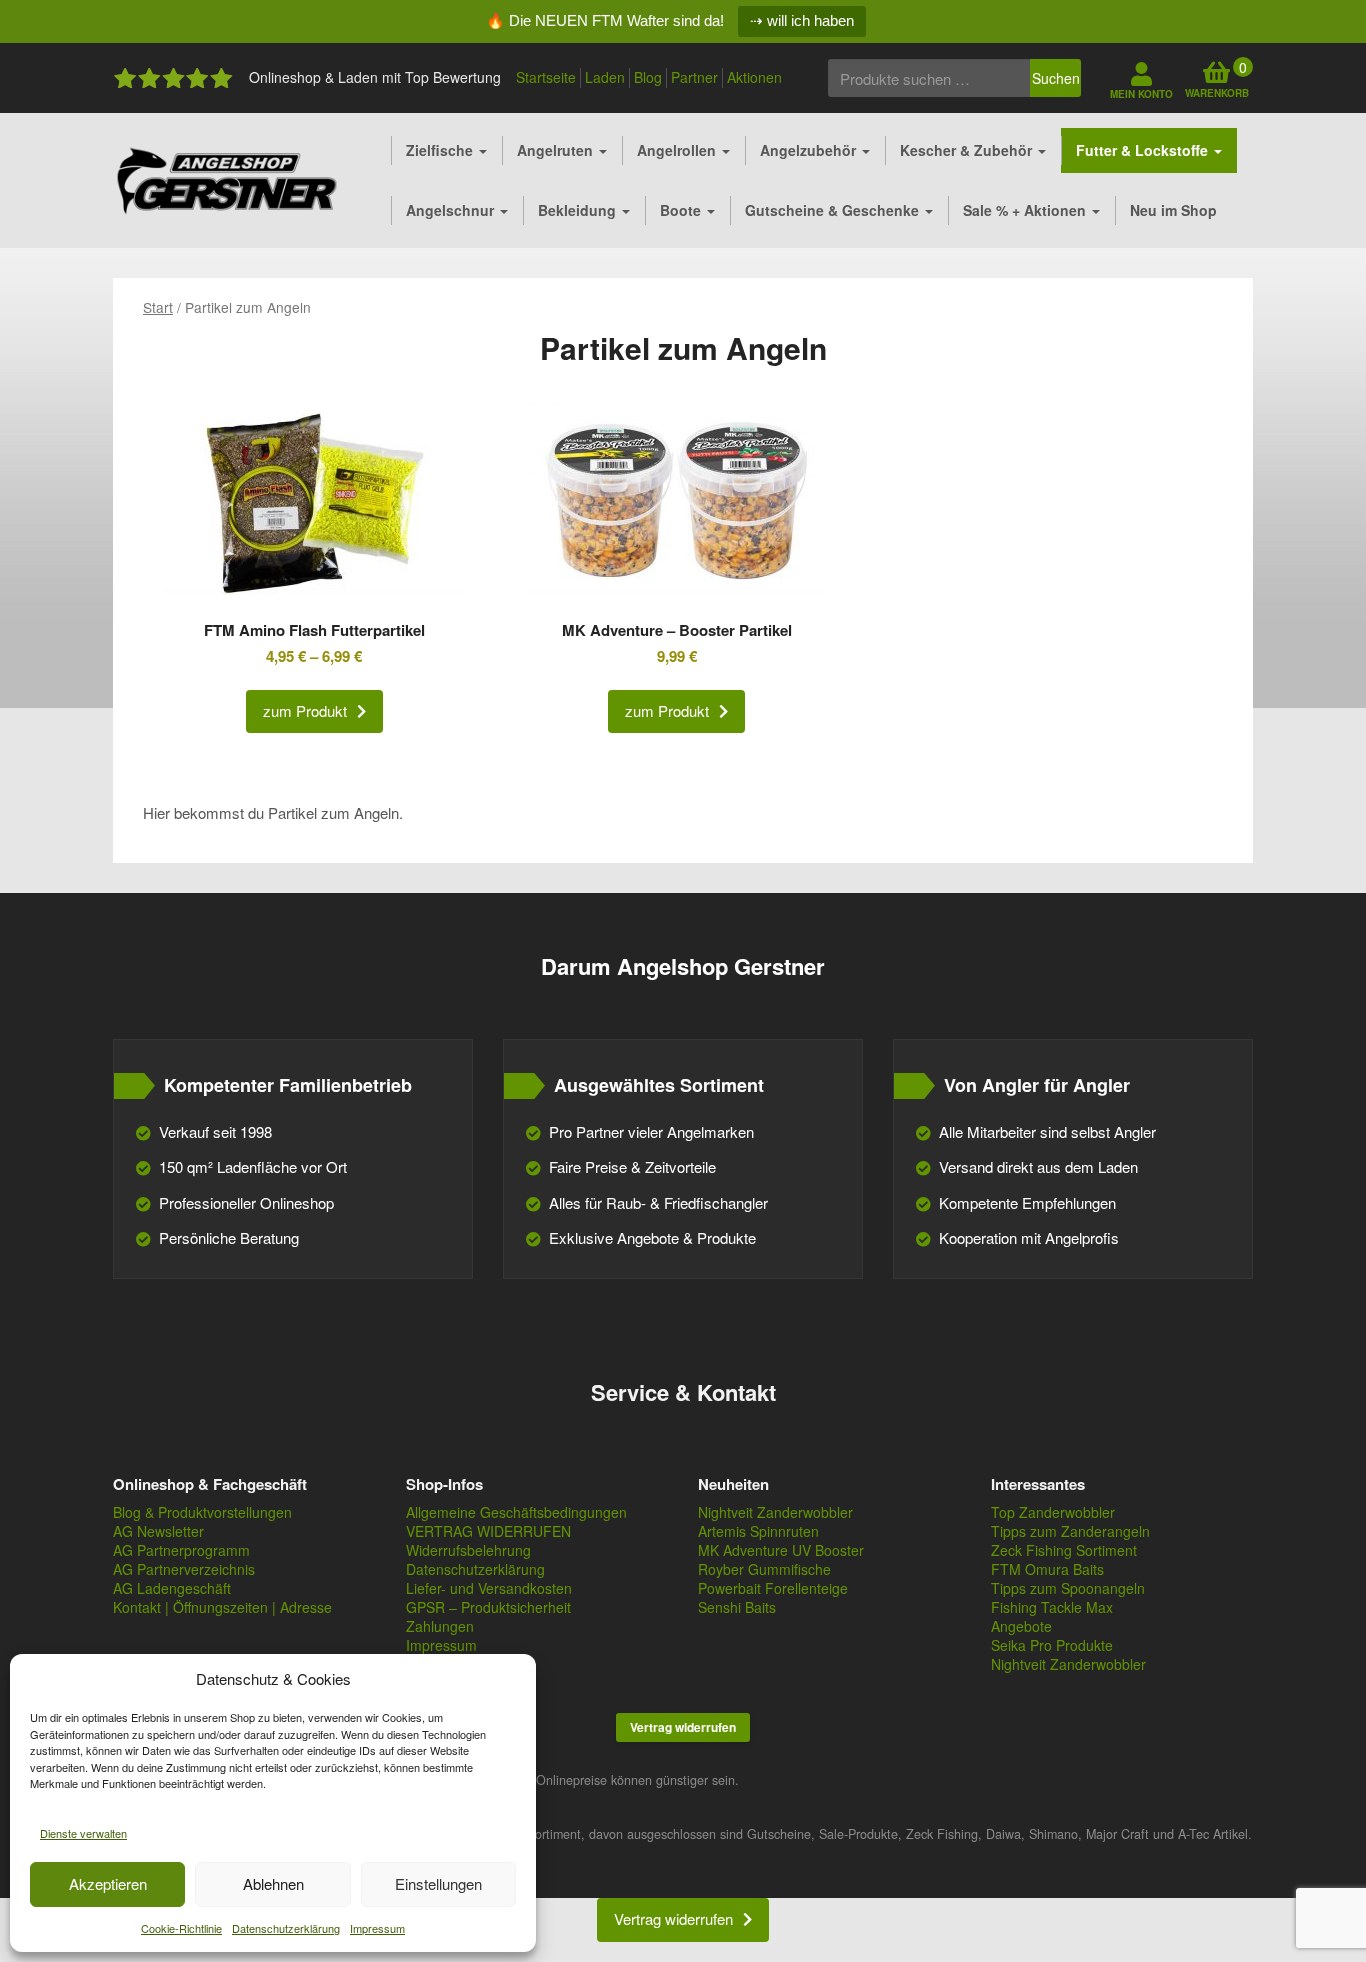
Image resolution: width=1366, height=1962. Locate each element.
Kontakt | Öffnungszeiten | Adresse (222, 1607)
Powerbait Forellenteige (773, 1588)
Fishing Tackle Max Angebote (1052, 1616)
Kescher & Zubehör (968, 150)
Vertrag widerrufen (683, 1727)
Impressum (377, 1928)
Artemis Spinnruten (758, 1531)
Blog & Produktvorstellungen (202, 1512)
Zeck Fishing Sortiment (1064, 1550)
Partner (694, 77)
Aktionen (754, 77)
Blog (648, 77)
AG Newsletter (158, 1531)
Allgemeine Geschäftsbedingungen (516, 1512)
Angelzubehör (810, 150)
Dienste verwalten (83, 1833)
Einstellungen (438, 1883)
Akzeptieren (108, 1883)
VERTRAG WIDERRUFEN (488, 1531)
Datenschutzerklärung (286, 1928)
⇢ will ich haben (802, 20)
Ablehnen (273, 1883)
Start (158, 307)
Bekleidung (579, 210)
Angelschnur (452, 210)
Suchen (1056, 78)
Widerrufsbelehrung (468, 1550)
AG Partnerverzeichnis (184, 1569)
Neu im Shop (1173, 210)
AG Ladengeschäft (172, 1588)
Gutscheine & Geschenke (834, 210)
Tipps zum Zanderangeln (1070, 1531)
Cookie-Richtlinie (181, 1928)
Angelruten (557, 150)
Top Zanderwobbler (1053, 1512)
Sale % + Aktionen (1026, 210)
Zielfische (441, 150)
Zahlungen (440, 1626)
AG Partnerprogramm (181, 1550)
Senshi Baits (737, 1607)
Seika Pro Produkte (1052, 1645)
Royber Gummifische (764, 1569)
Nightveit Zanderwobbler (775, 1512)
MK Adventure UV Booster (781, 1550)
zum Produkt (305, 710)
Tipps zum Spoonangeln (1068, 1588)
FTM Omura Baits (1047, 1569)
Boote (682, 210)
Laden (605, 77)
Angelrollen (678, 150)
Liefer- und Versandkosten (489, 1588)
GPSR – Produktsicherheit (488, 1607)
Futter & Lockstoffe (1144, 150)
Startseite (546, 77)
